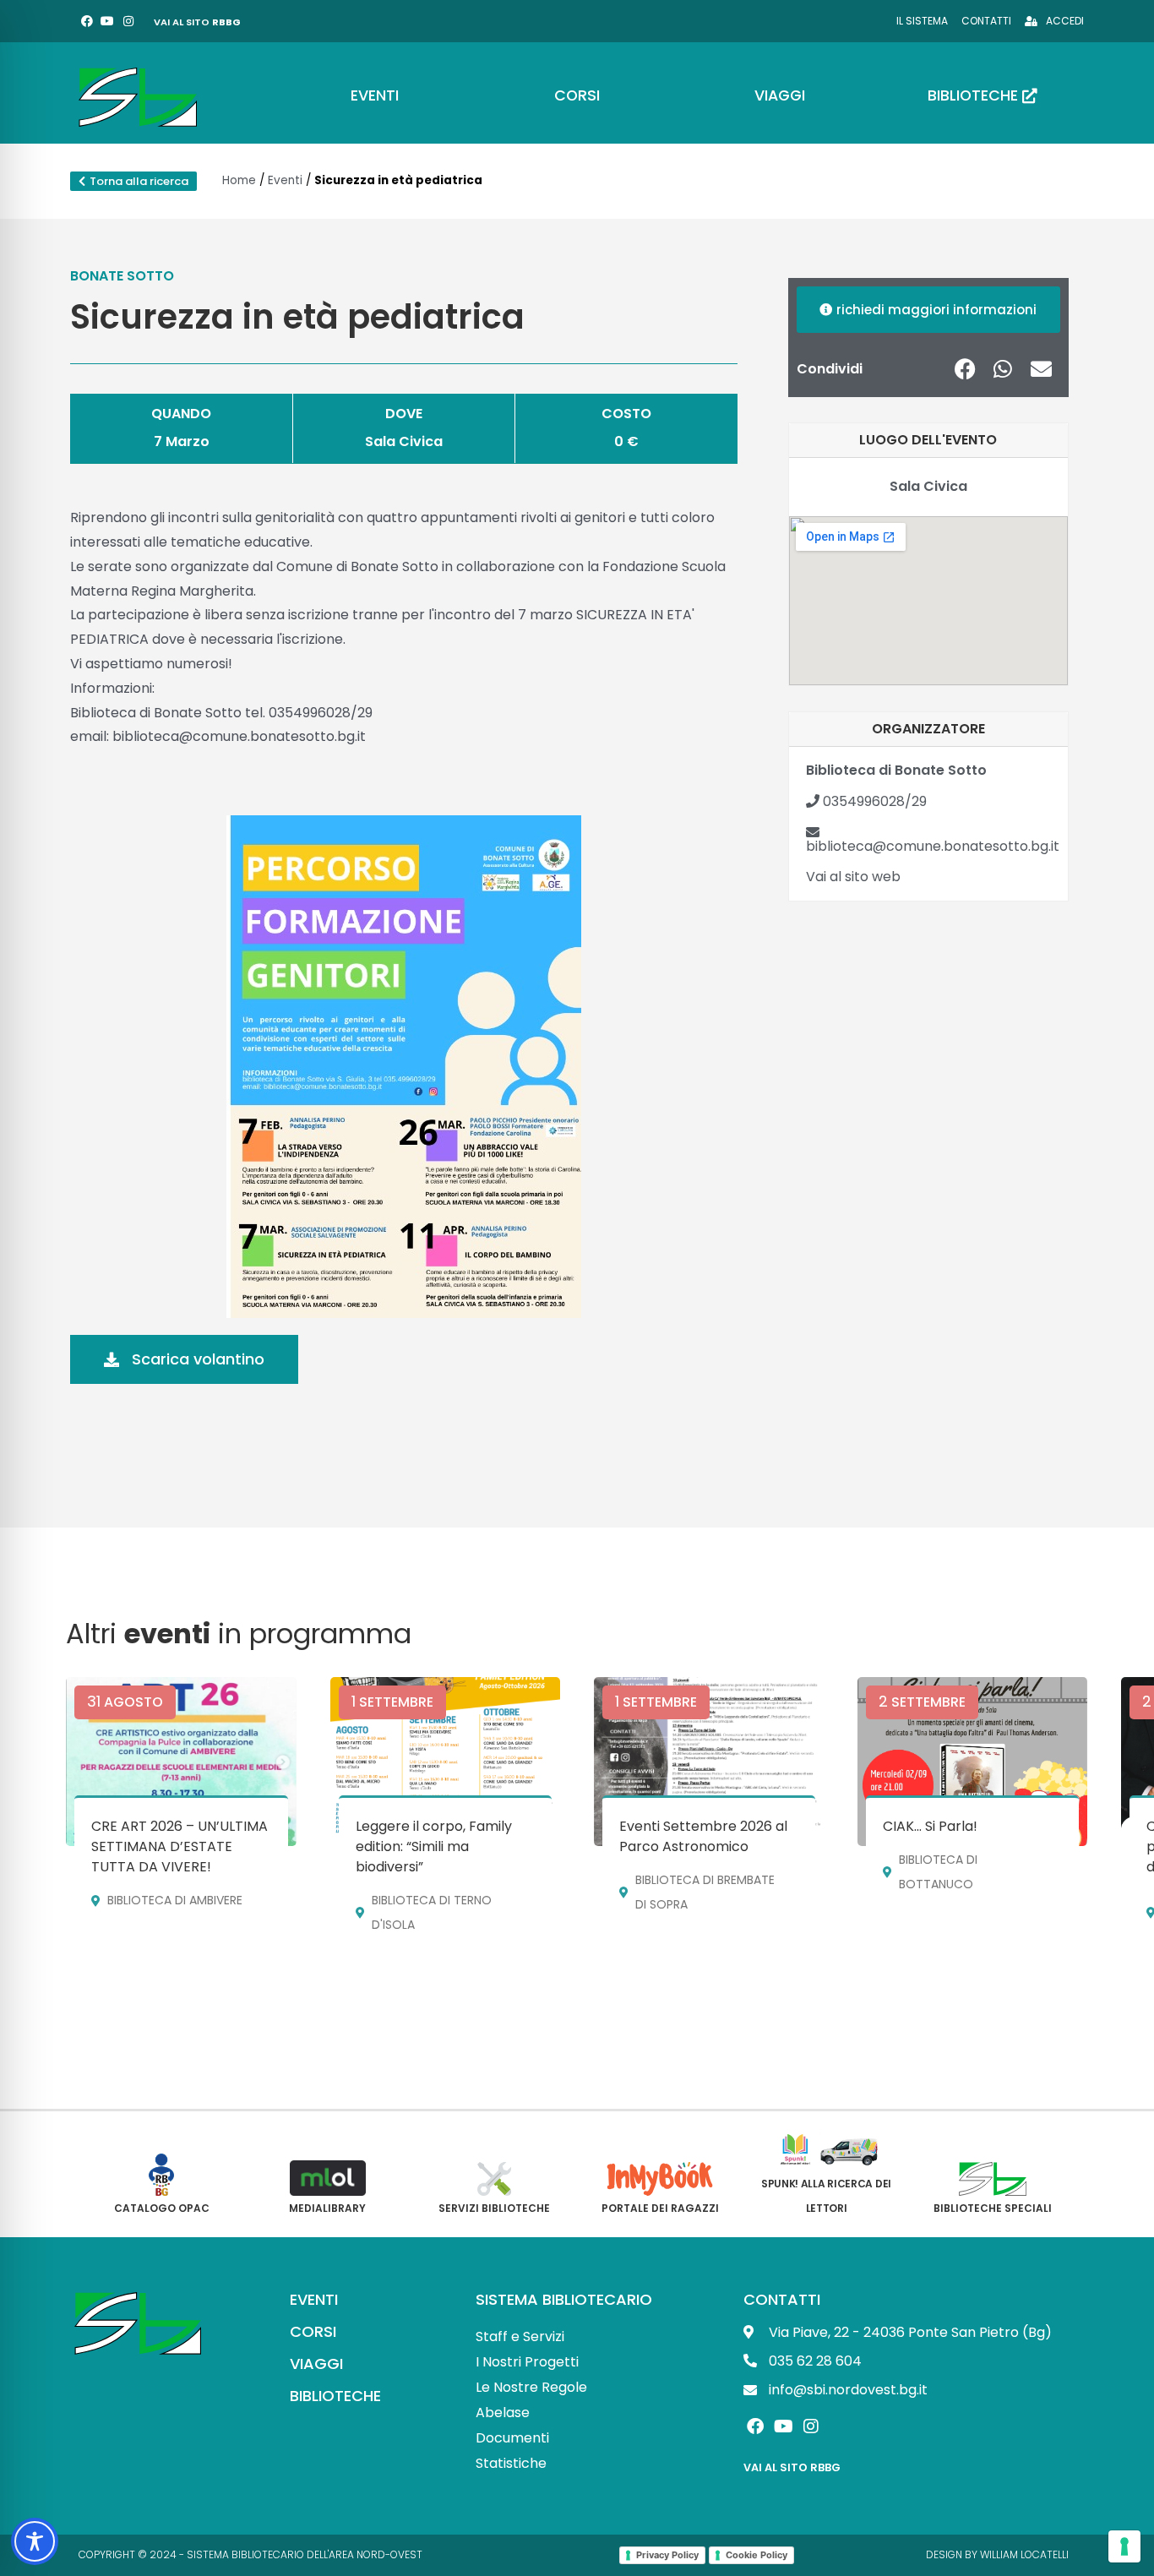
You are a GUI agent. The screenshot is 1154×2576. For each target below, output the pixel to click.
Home (239, 180)
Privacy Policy (667, 2555)
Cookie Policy (757, 2555)
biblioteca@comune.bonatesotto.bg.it (933, 846)
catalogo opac (162, 2208)
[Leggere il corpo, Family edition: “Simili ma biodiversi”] (445, 1762)
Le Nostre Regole (531, 2387)
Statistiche (511, 2463)
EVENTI (314, 2299)
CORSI (313, 2331)
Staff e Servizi (520, 2336)
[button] (965, 369)
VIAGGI (316, 2364)
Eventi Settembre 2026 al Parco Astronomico (703, 1836)
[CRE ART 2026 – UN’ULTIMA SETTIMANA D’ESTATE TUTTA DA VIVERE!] (181, 1762)
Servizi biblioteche (494, 2208)
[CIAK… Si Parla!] (972, 1762)
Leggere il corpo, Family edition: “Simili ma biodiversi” (434, 1846)
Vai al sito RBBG (792, 2467)
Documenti (512, 2438)
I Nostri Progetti (527, 2362)
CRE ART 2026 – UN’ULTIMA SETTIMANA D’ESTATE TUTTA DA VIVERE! (180, 1846)
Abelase (503, 2413)
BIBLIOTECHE (335, 2396)
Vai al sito (197, 22)
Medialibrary (327, 2208)
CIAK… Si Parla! (930, 1826)
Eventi (285, 180)
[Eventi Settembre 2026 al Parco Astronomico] (709, 1762)
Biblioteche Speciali (993, 2208)
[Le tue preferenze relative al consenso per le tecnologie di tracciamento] (1124, 2546)
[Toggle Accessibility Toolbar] (35, 2541)
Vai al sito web (853, 877)
